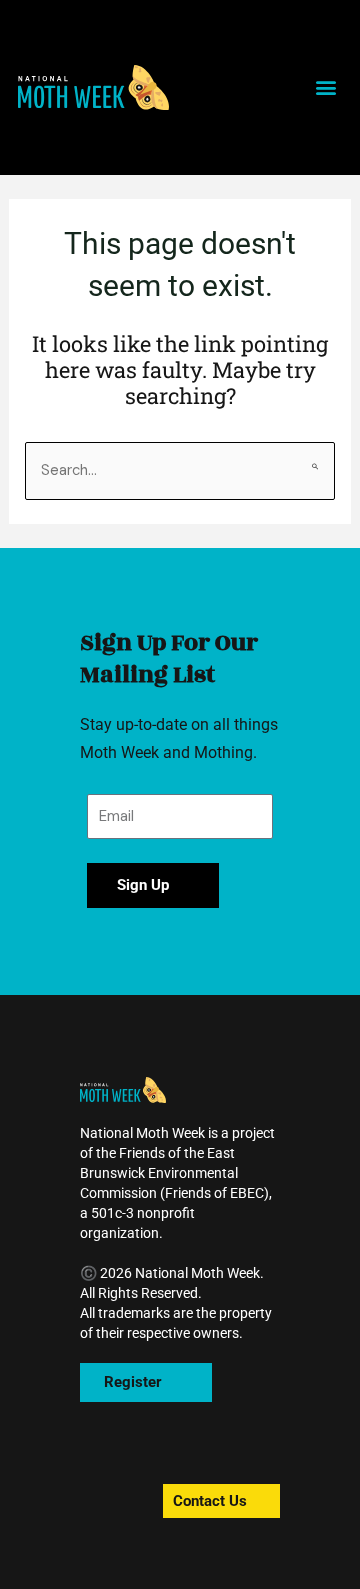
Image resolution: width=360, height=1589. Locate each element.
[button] (94, 87)
